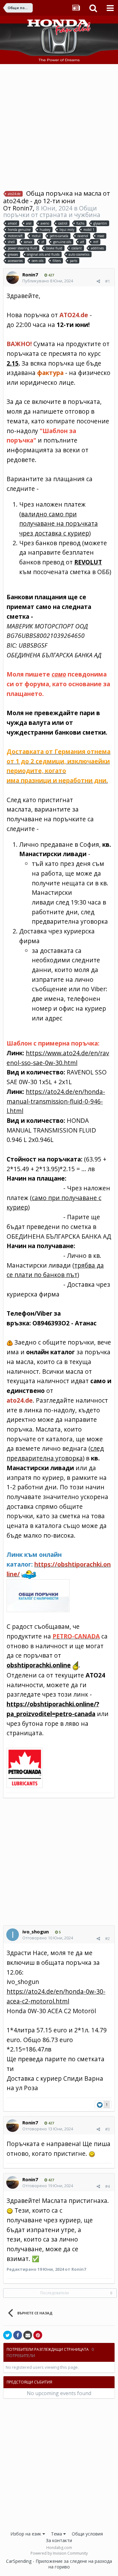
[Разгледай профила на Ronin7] (13, 278)
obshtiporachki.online (39, 1665)
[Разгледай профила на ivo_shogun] (13, 1935)
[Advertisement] (59, 126)
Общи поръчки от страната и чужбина (52, 211)
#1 (107, 281)
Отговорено (48, 1938)
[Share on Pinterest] (38, 2335)
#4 (107, 2186)
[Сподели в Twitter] (8, 2335)
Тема (57, 2534)
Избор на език (26, 2534)
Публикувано (48, 281)
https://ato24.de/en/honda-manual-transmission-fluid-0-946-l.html (56, 1101)
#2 (107, 1938)
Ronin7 (23, 208)
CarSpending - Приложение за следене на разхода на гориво (59, 2564)
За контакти (59, 2540)
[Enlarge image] (25, 1767)
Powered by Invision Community (59, 2553)
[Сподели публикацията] (98, 281)
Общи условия (87, 2534)
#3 (107, 2129)
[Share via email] (28, 2335)
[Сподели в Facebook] (18, 2335)
